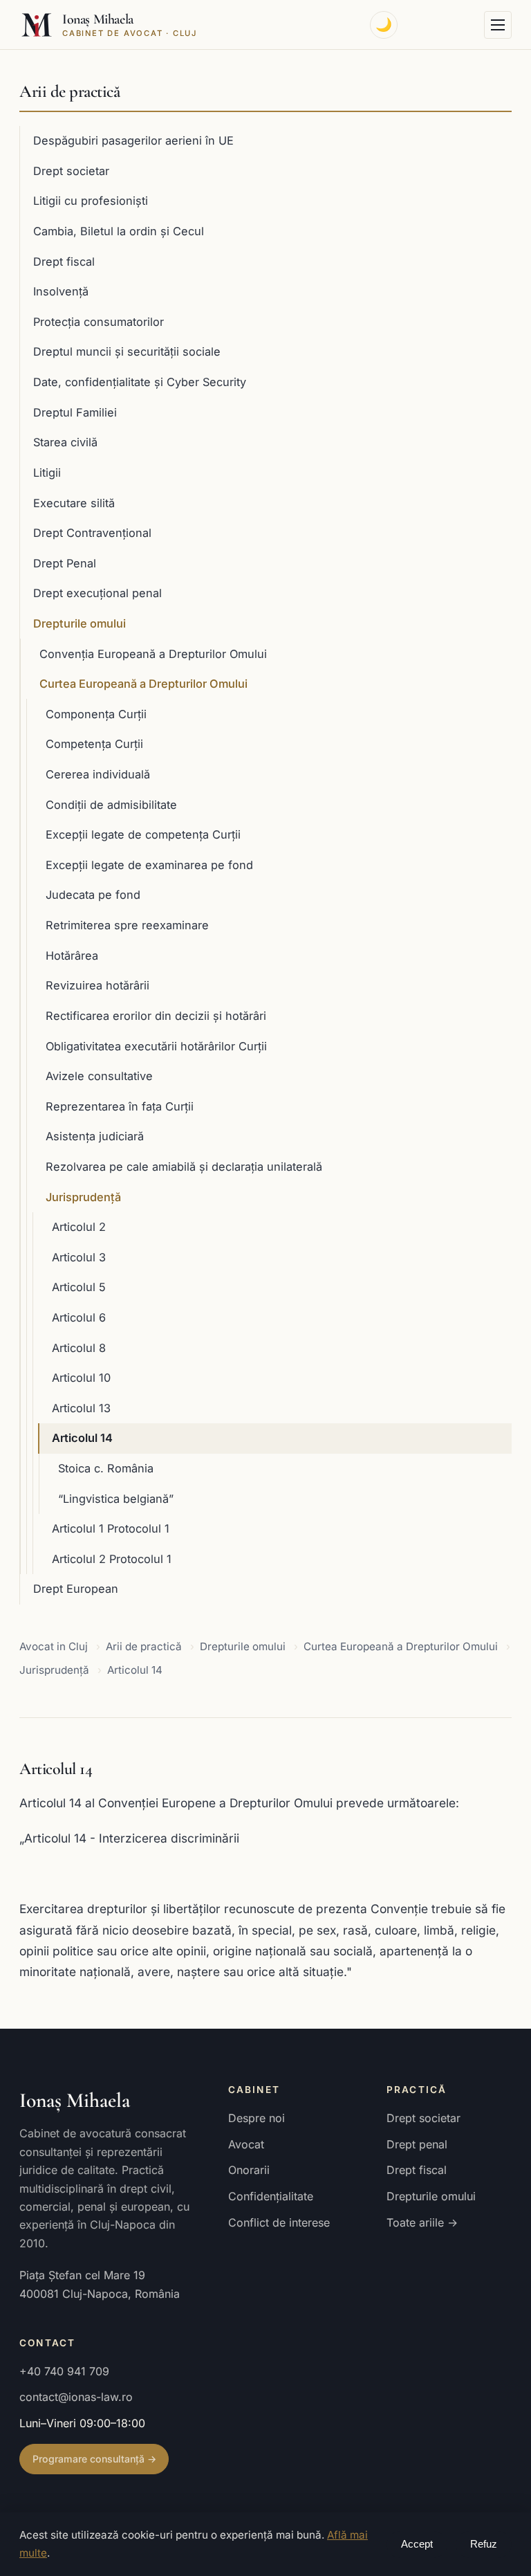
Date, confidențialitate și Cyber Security (140, 382)
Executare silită (74, 503)
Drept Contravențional (92, 533)
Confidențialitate (271, 2196)
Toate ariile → (422, 2222)
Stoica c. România (106, 1468)
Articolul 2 (79, 1227)
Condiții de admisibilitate (111, 805)
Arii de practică (69, 91)
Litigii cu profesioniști (91, 201)
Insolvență (61, 291)
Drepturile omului (80, 623)
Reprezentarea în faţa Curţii (120, 1106)
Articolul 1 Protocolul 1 (111, 1528)
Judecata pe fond (93, 895)
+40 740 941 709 (64, 2371)
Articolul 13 (81, 1408)
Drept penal (417, 2144)
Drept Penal (65, 563)
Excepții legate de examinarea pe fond (149, 865)
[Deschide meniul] (498, 25)
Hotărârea (72, 956)
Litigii (47, 473)
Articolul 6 (79, 1317)
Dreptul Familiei (75, 412)
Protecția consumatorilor (99, 322)
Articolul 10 (81, 1378)
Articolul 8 (79, 1348)
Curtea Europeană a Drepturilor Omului (143, 684)
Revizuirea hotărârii (97, 985)
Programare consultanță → (94, 2459)
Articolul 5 (79, 1287)
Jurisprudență (83, 1197)
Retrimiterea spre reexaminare (127, 925)
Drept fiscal (64, 262)
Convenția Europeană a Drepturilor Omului (153, 654)
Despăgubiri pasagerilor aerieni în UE (133, 140)
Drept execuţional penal (97, 593)
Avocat (246, 2144)
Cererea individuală (98, 774)
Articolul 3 (79, 1257)
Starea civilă (65, 442)
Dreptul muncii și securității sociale (127, 351)
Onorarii (249, 2170)
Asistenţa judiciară (95, 1136)
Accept (417, 2544)
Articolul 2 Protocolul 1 (112, 1559)
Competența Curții (94, 744)
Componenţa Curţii (96, 714)
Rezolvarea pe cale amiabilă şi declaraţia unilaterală (184, 1167)
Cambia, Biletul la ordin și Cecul (119, 231)
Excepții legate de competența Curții (143, 834)
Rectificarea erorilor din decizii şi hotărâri (156, 1016)
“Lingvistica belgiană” (116, 1499)
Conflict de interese (279, 2222)
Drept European (76, 1589)
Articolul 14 (82, 1438)
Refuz (484, 2544)
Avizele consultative (99, 1076)
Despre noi (257, 2118)
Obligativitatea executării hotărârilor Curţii (156, 1046)
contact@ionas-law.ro (76, 2397)
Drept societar (71, 171)
